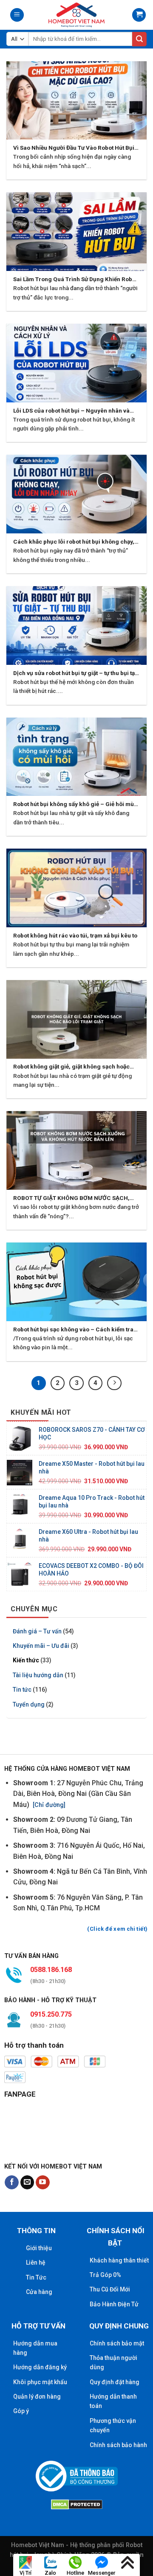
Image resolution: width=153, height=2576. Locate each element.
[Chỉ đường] (48, 1805)
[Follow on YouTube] (43, 2183)
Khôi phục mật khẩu (40, 2382)
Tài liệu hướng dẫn (38, 1675)
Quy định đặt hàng (115, 2382)
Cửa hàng (39, 2292)
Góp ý (21, 2411)
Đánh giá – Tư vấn (37, 1631)
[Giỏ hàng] (139, 15)
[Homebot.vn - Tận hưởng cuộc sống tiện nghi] (76, 15)
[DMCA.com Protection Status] (77, 2503)
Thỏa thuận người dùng (113, 2362)
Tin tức (22, 1690)
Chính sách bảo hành (118, 2445)
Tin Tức (36, 2277)
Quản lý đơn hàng (37, 2396)
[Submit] (139, 39)
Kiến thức (26, 1661)
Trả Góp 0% (105, 2275)
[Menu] (17, 15)
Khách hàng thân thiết (119, 2260)
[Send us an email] (27, 2183)
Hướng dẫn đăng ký (40, 2367)
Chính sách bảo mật (117, 2343)
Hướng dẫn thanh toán (113, 2401)
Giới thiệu (39, 2248)
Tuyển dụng (29, 1704)
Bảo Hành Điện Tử (114, 2304)
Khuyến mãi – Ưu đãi (41, 1646)
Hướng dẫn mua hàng (35, 2348)
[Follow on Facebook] (12, 2183)
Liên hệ (36, 2263)
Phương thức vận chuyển (113, 2425)
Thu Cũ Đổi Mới (110, 2289)
